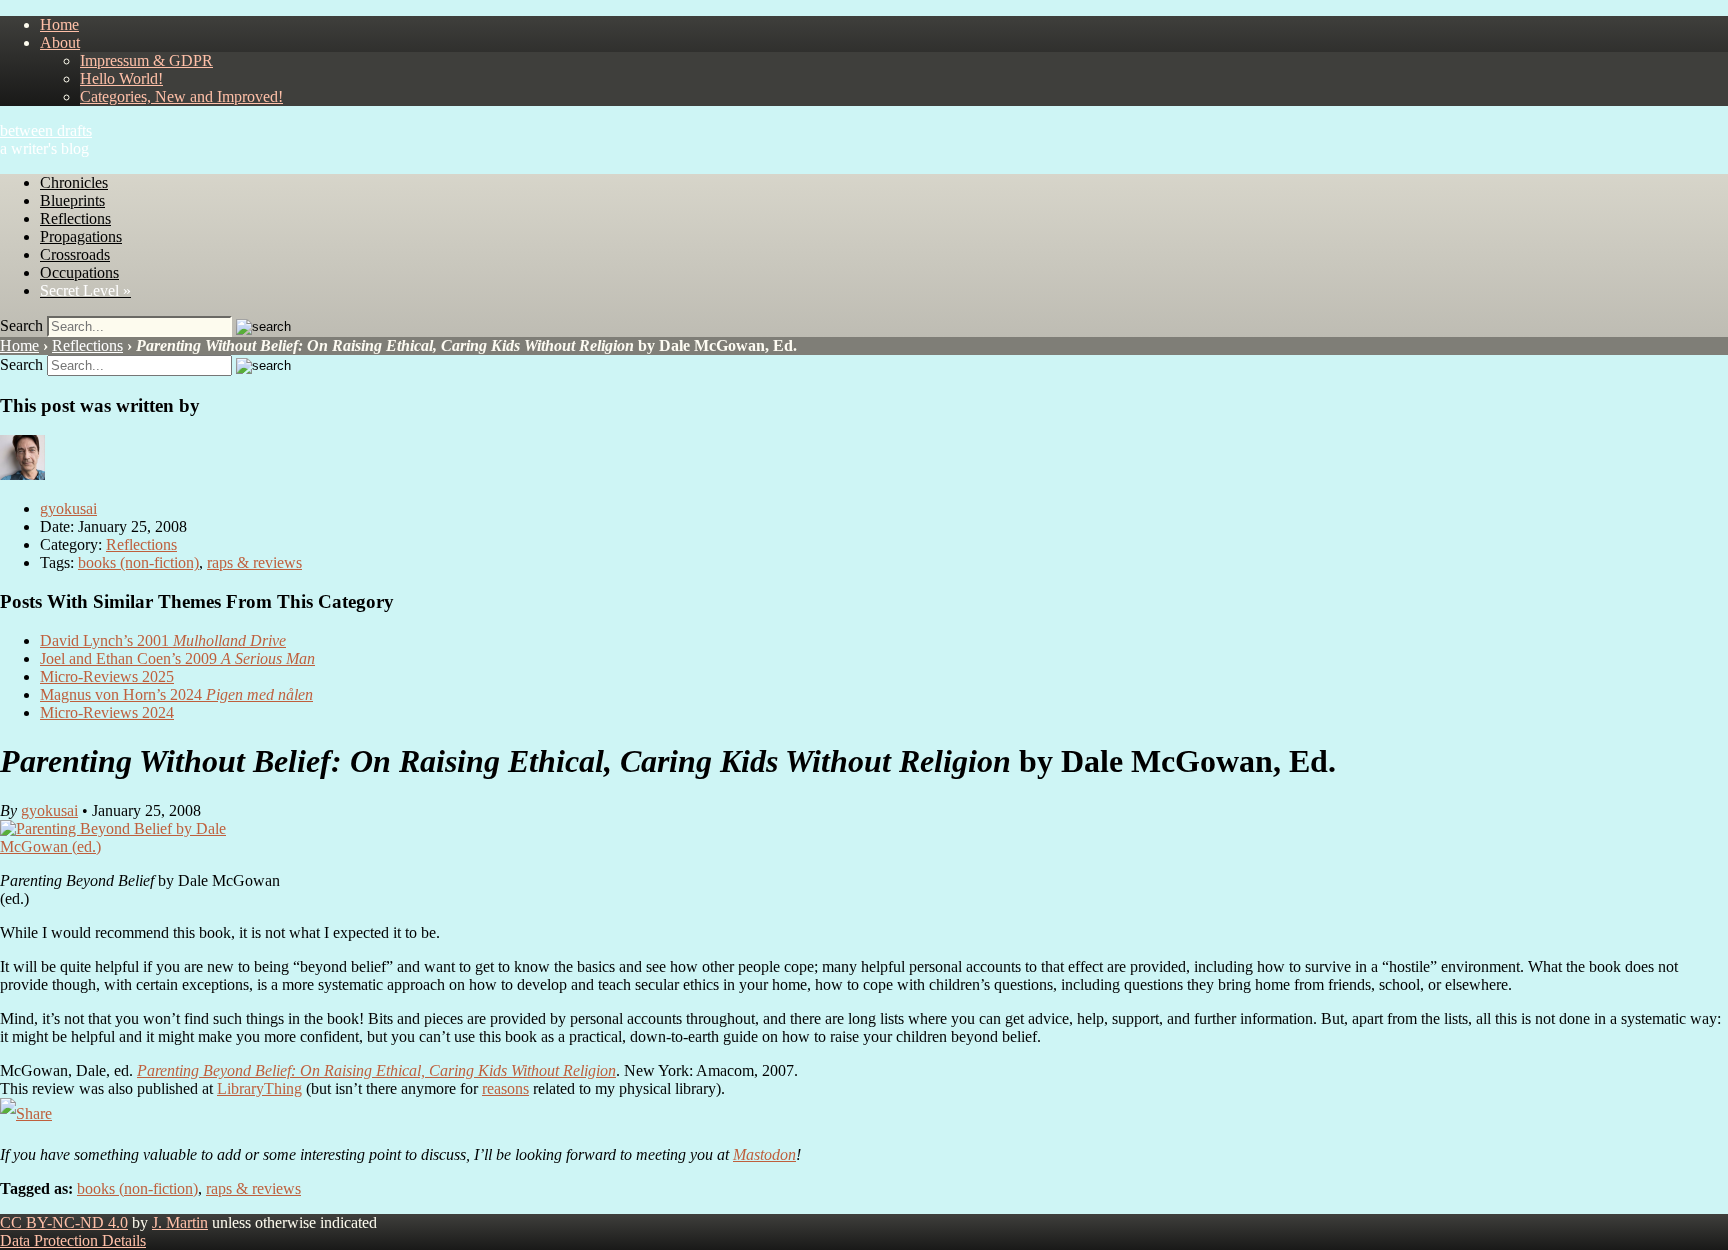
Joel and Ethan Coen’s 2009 (177, 658)
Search (21, 325)
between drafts (46, 130)
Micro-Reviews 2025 (107, 676)
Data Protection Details (73, 1240)
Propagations (81, 236)
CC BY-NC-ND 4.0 (64, 1222)
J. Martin (180, 1222)
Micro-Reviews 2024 (107, 712)
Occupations (79, 272)
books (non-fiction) (138, 562)
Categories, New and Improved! (181, 96)
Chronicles (74, 182)
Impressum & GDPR (146, 60)
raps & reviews (254, 562)
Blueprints (72, 200)
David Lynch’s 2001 (163, 640)
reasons (505, 1088)
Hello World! (121, 78)
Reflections (75, 218)
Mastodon (764, 1154)
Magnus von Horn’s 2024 (176, 694)
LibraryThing (259, 1088)
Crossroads (75, 254)
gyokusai (68, 508)
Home (59, 24)
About (60, 42)
